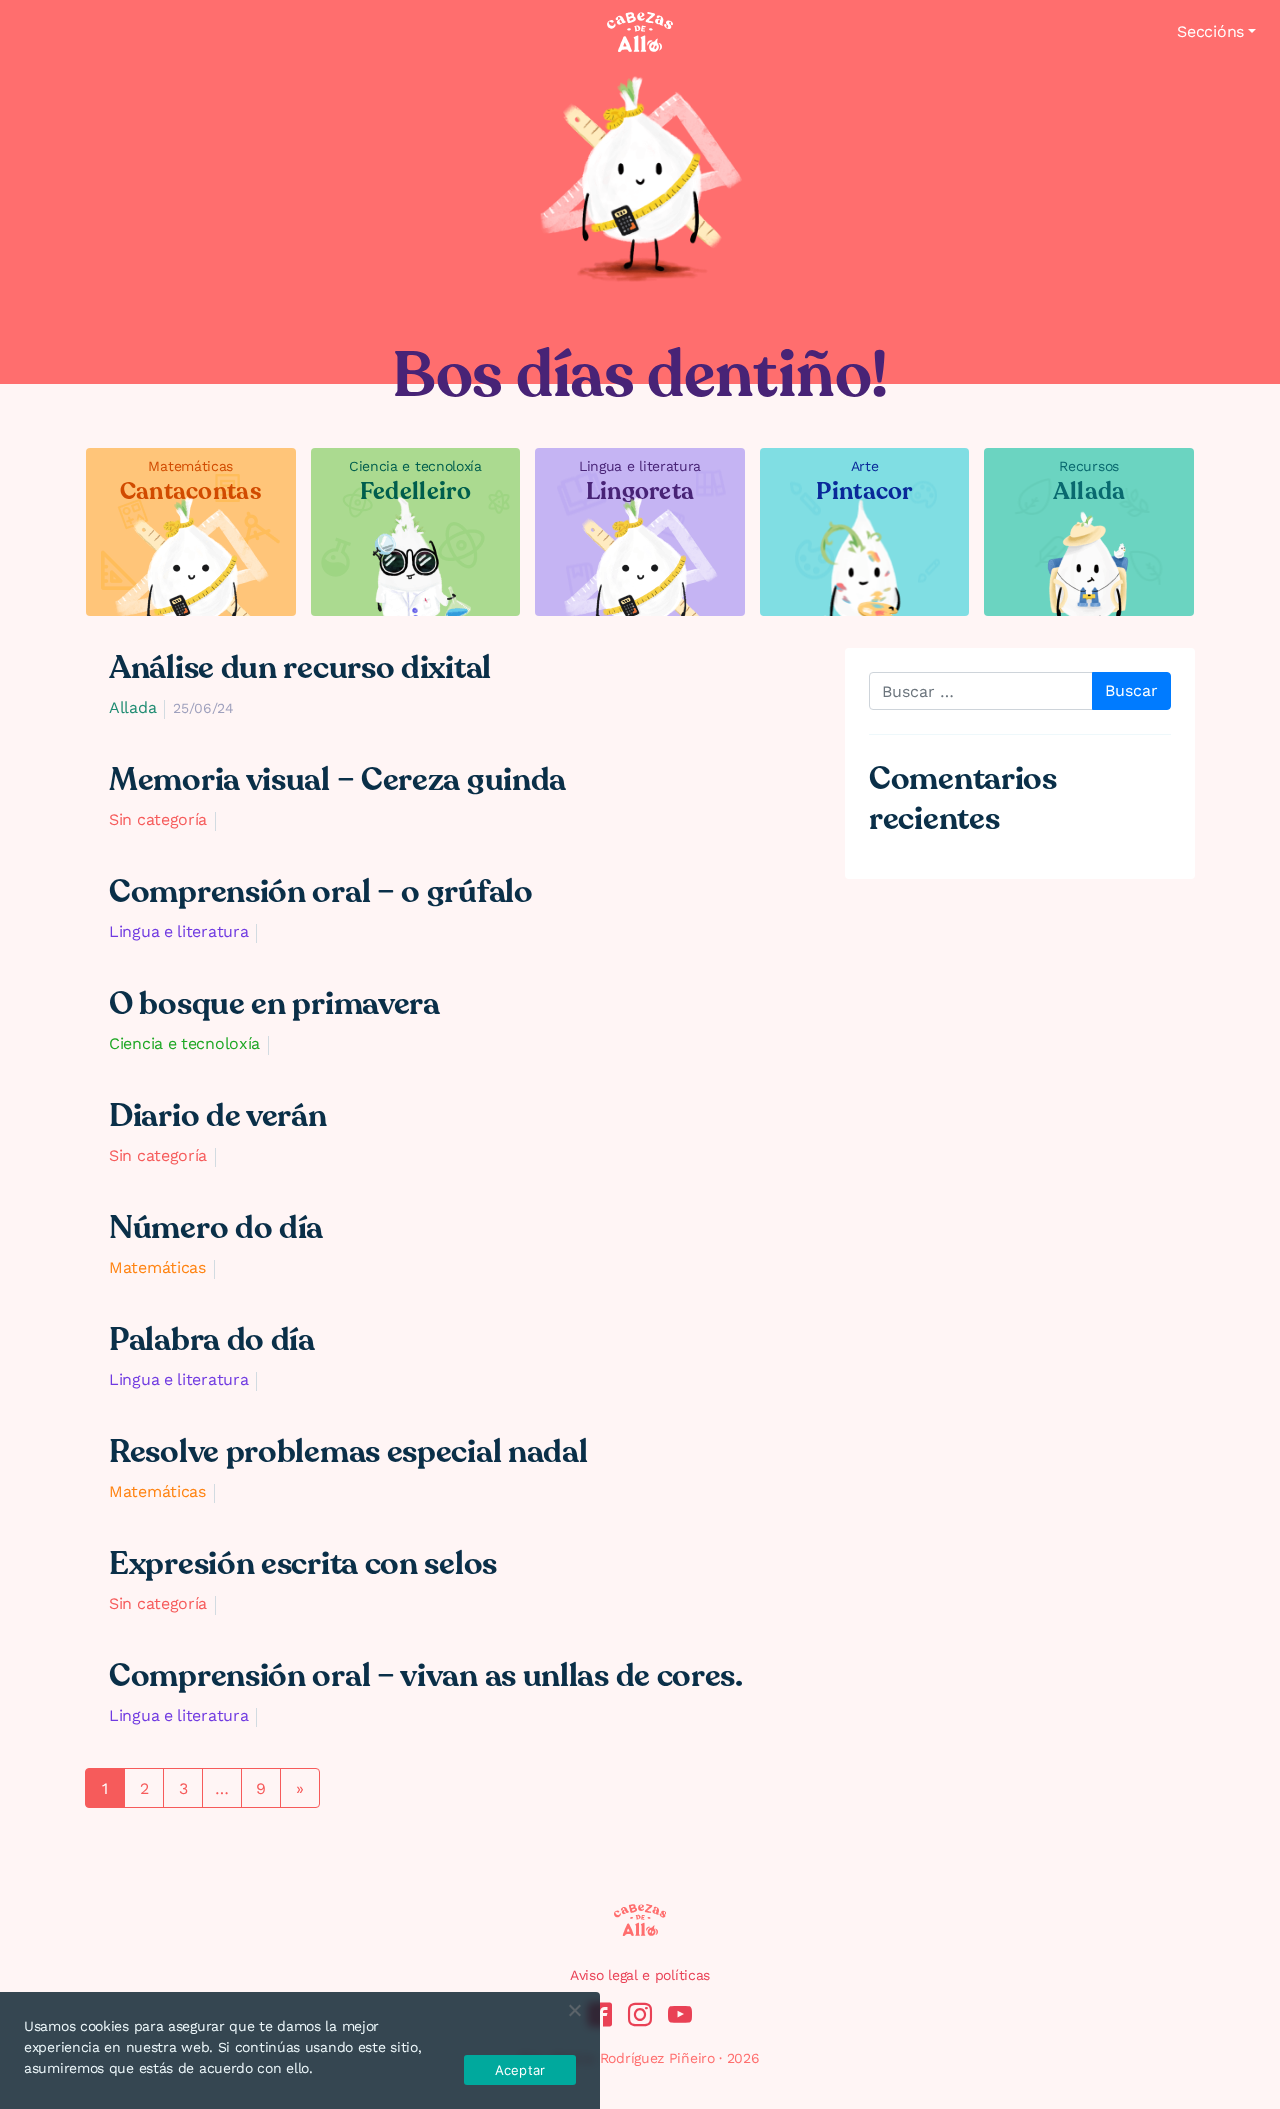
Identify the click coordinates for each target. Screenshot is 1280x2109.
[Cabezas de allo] (640, 32)
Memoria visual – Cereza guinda (337, 780)
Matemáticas (157, 1267)
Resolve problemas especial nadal (348, 1452)
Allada (132, 707)
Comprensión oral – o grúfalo (321, 892)
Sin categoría (158, 819)
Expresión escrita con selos (303, 1564)
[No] (574, 2010)
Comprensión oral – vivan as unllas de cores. (426, 1676)
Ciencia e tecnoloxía (184, 1043)
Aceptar (520, 2070)
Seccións (1210, 31)
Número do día (216, 1228)
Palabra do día (212, 1340)
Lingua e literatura (178, 931)
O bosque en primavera (274, 1004)
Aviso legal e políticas (640, 1975)
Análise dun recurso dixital (300, 668)
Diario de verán (218, 1116)
